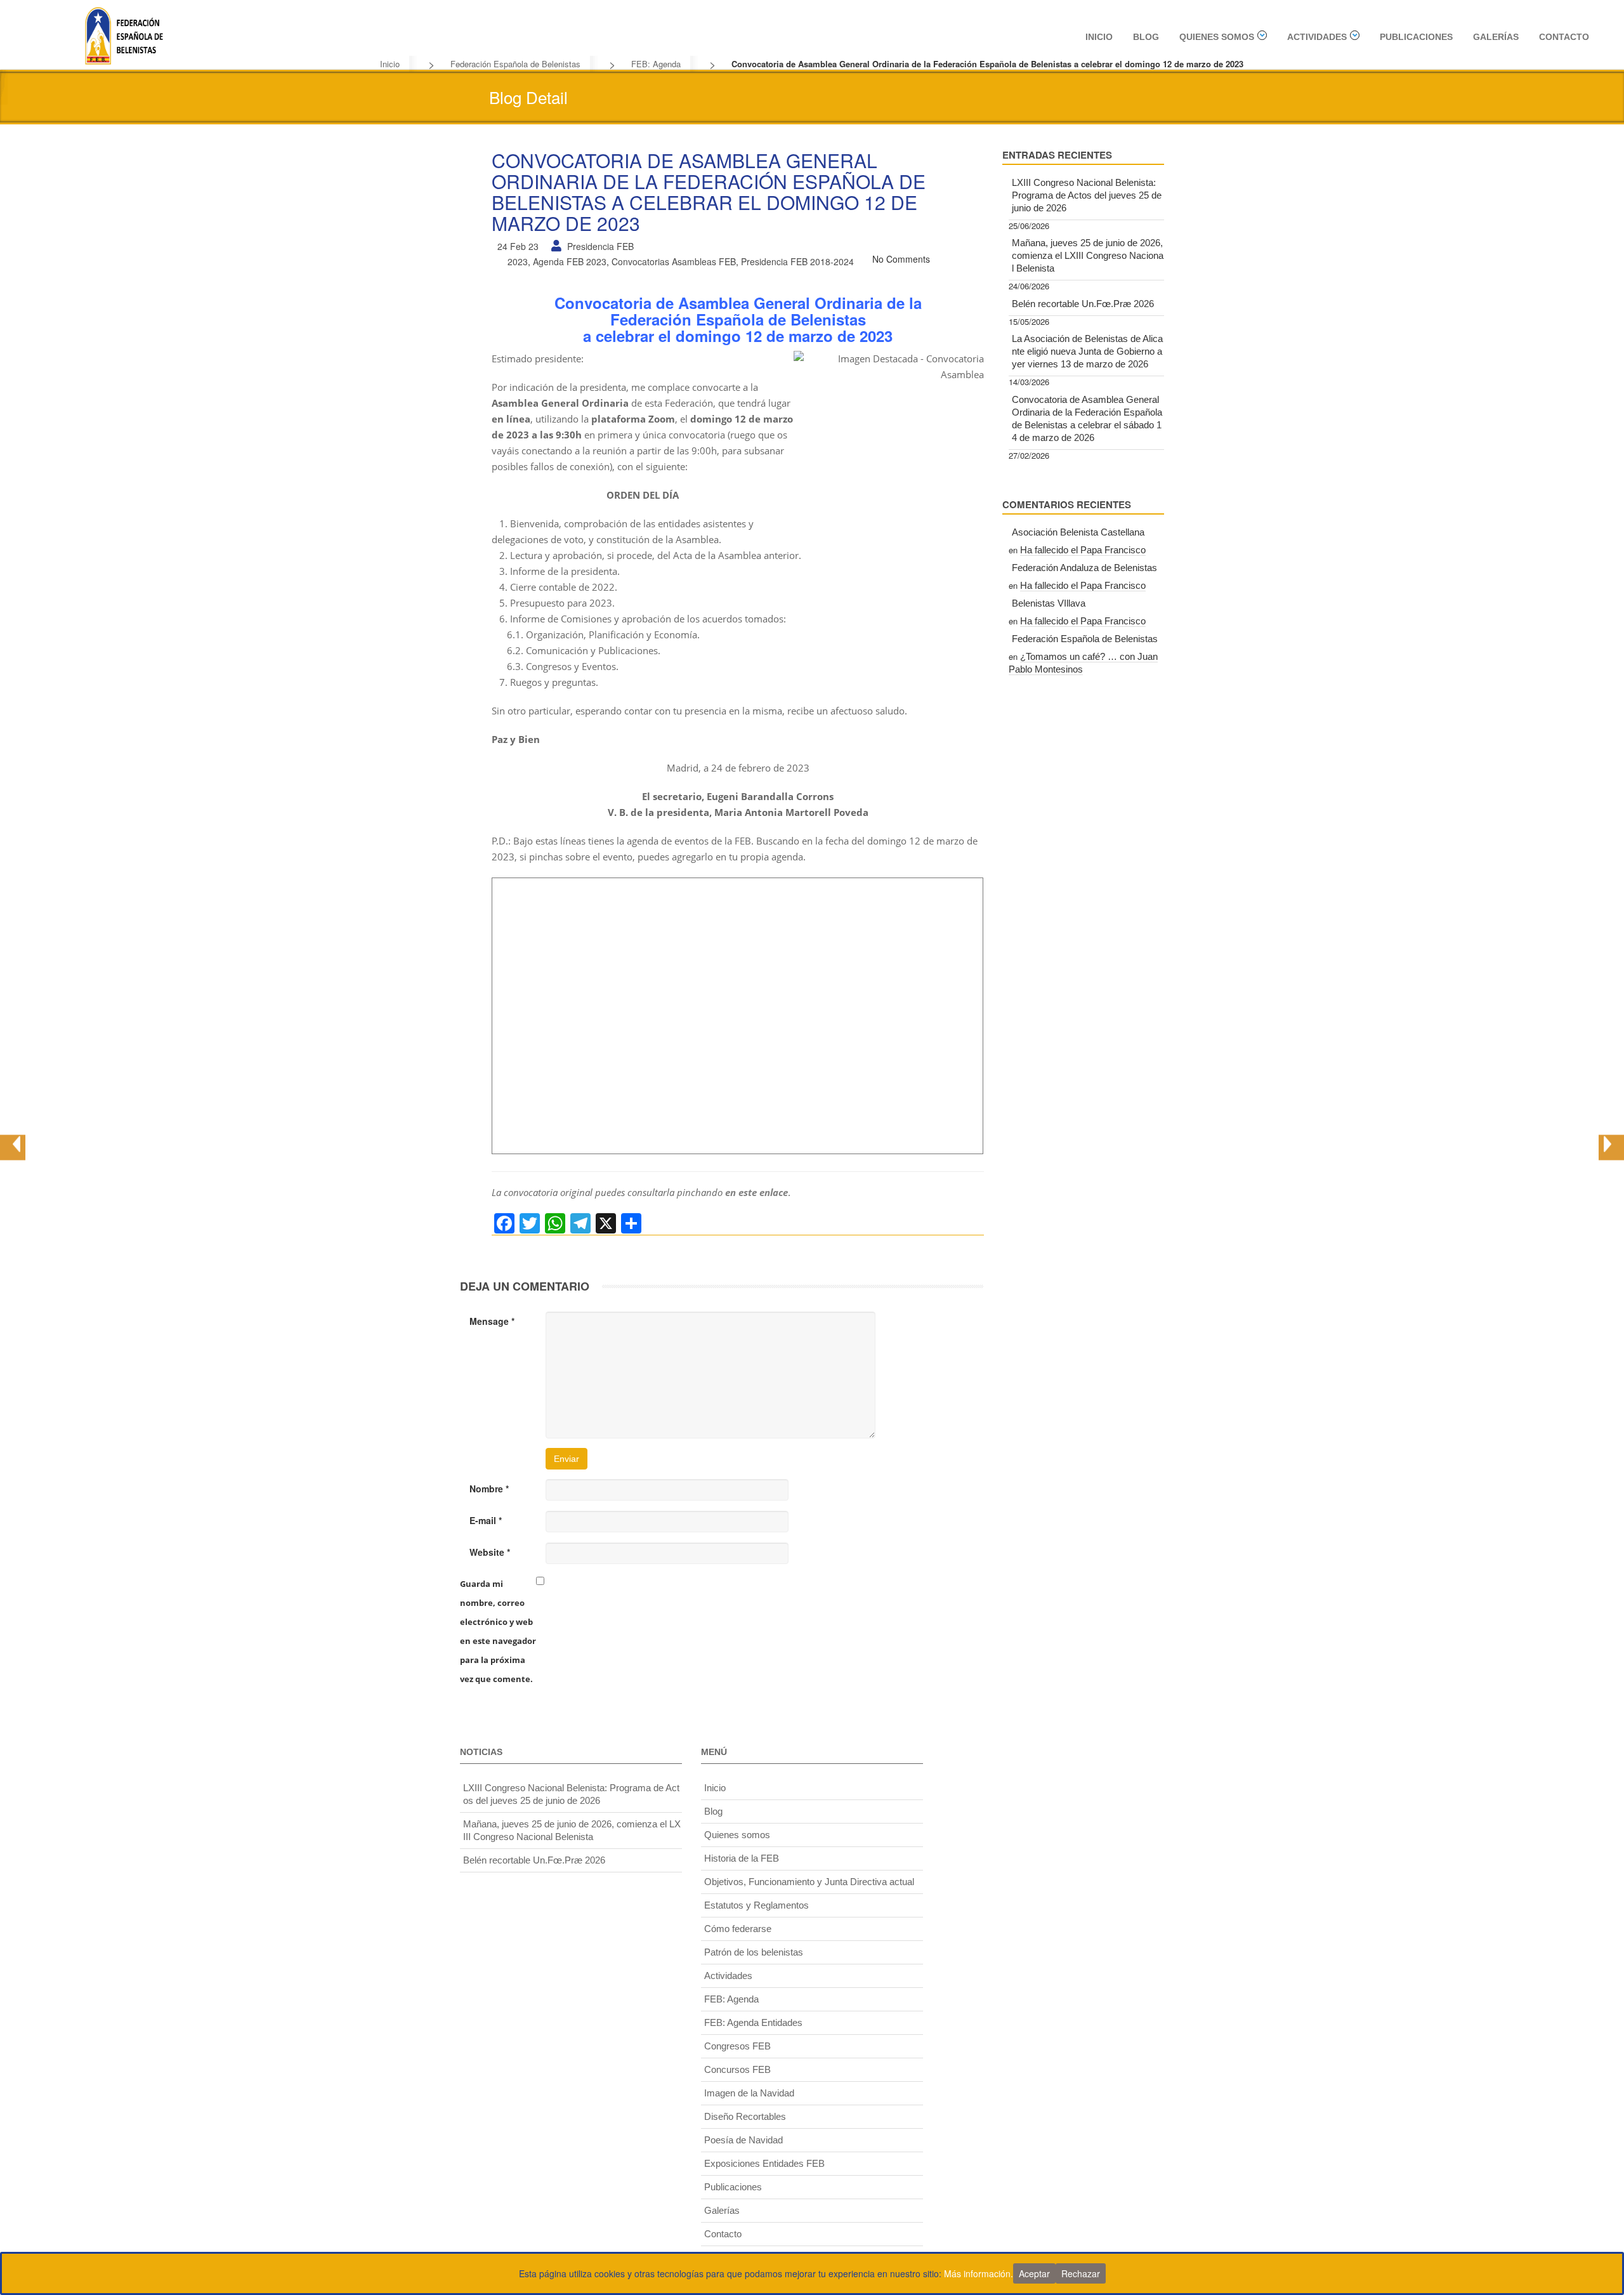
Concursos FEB (737, 2069)
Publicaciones (1416, 37)
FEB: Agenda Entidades (753, 2022)
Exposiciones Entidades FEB (764, 2163)
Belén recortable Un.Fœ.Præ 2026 (1083, 304)
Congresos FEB (737, 2046)
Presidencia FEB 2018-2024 (797, 261)
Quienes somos (1217, 37)
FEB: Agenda (656, 64)
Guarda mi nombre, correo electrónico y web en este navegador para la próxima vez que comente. (498, 1631)
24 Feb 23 (518, 246)
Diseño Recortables (745, 2116)
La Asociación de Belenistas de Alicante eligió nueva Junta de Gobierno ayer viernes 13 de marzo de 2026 (1087, 351)
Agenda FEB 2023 (570, 261)
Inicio (1099, 37)
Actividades (1317, 37)
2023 (518, 261)
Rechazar (1081, 2273)
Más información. (979, 2273)
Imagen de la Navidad (749, 2093)
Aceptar (1034, 2273)
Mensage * (492, 1321)
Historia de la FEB (742, 1858)
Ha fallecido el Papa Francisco (1083, 550)
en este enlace (756, 1192)
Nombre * (489, 1489)
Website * (490, 1552)
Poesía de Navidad (743, 2140)
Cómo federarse (738, 1929)
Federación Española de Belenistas (515, 64)
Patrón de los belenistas (754, 1952)
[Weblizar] (124, 34)
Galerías (1496, 37)
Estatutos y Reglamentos (756, 1905)
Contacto (1564, 37)
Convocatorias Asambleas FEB (674, 261)
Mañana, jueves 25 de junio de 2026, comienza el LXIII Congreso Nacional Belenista (1088, 255)
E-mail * (486, 1520)
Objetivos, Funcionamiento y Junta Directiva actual (809, 1882)
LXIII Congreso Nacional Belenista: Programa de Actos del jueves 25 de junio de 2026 (1087, 195)
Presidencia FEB (600, 246)
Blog (1146, 37)
